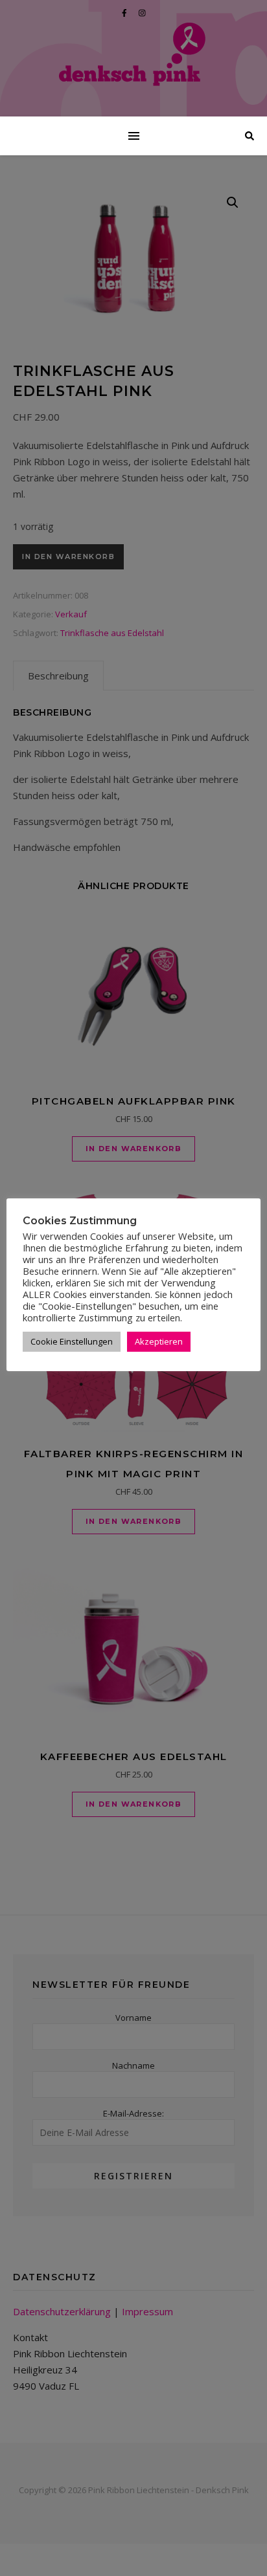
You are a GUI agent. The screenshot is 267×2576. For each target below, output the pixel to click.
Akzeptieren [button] (159, 1341)
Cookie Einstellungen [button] (72, 1341)
